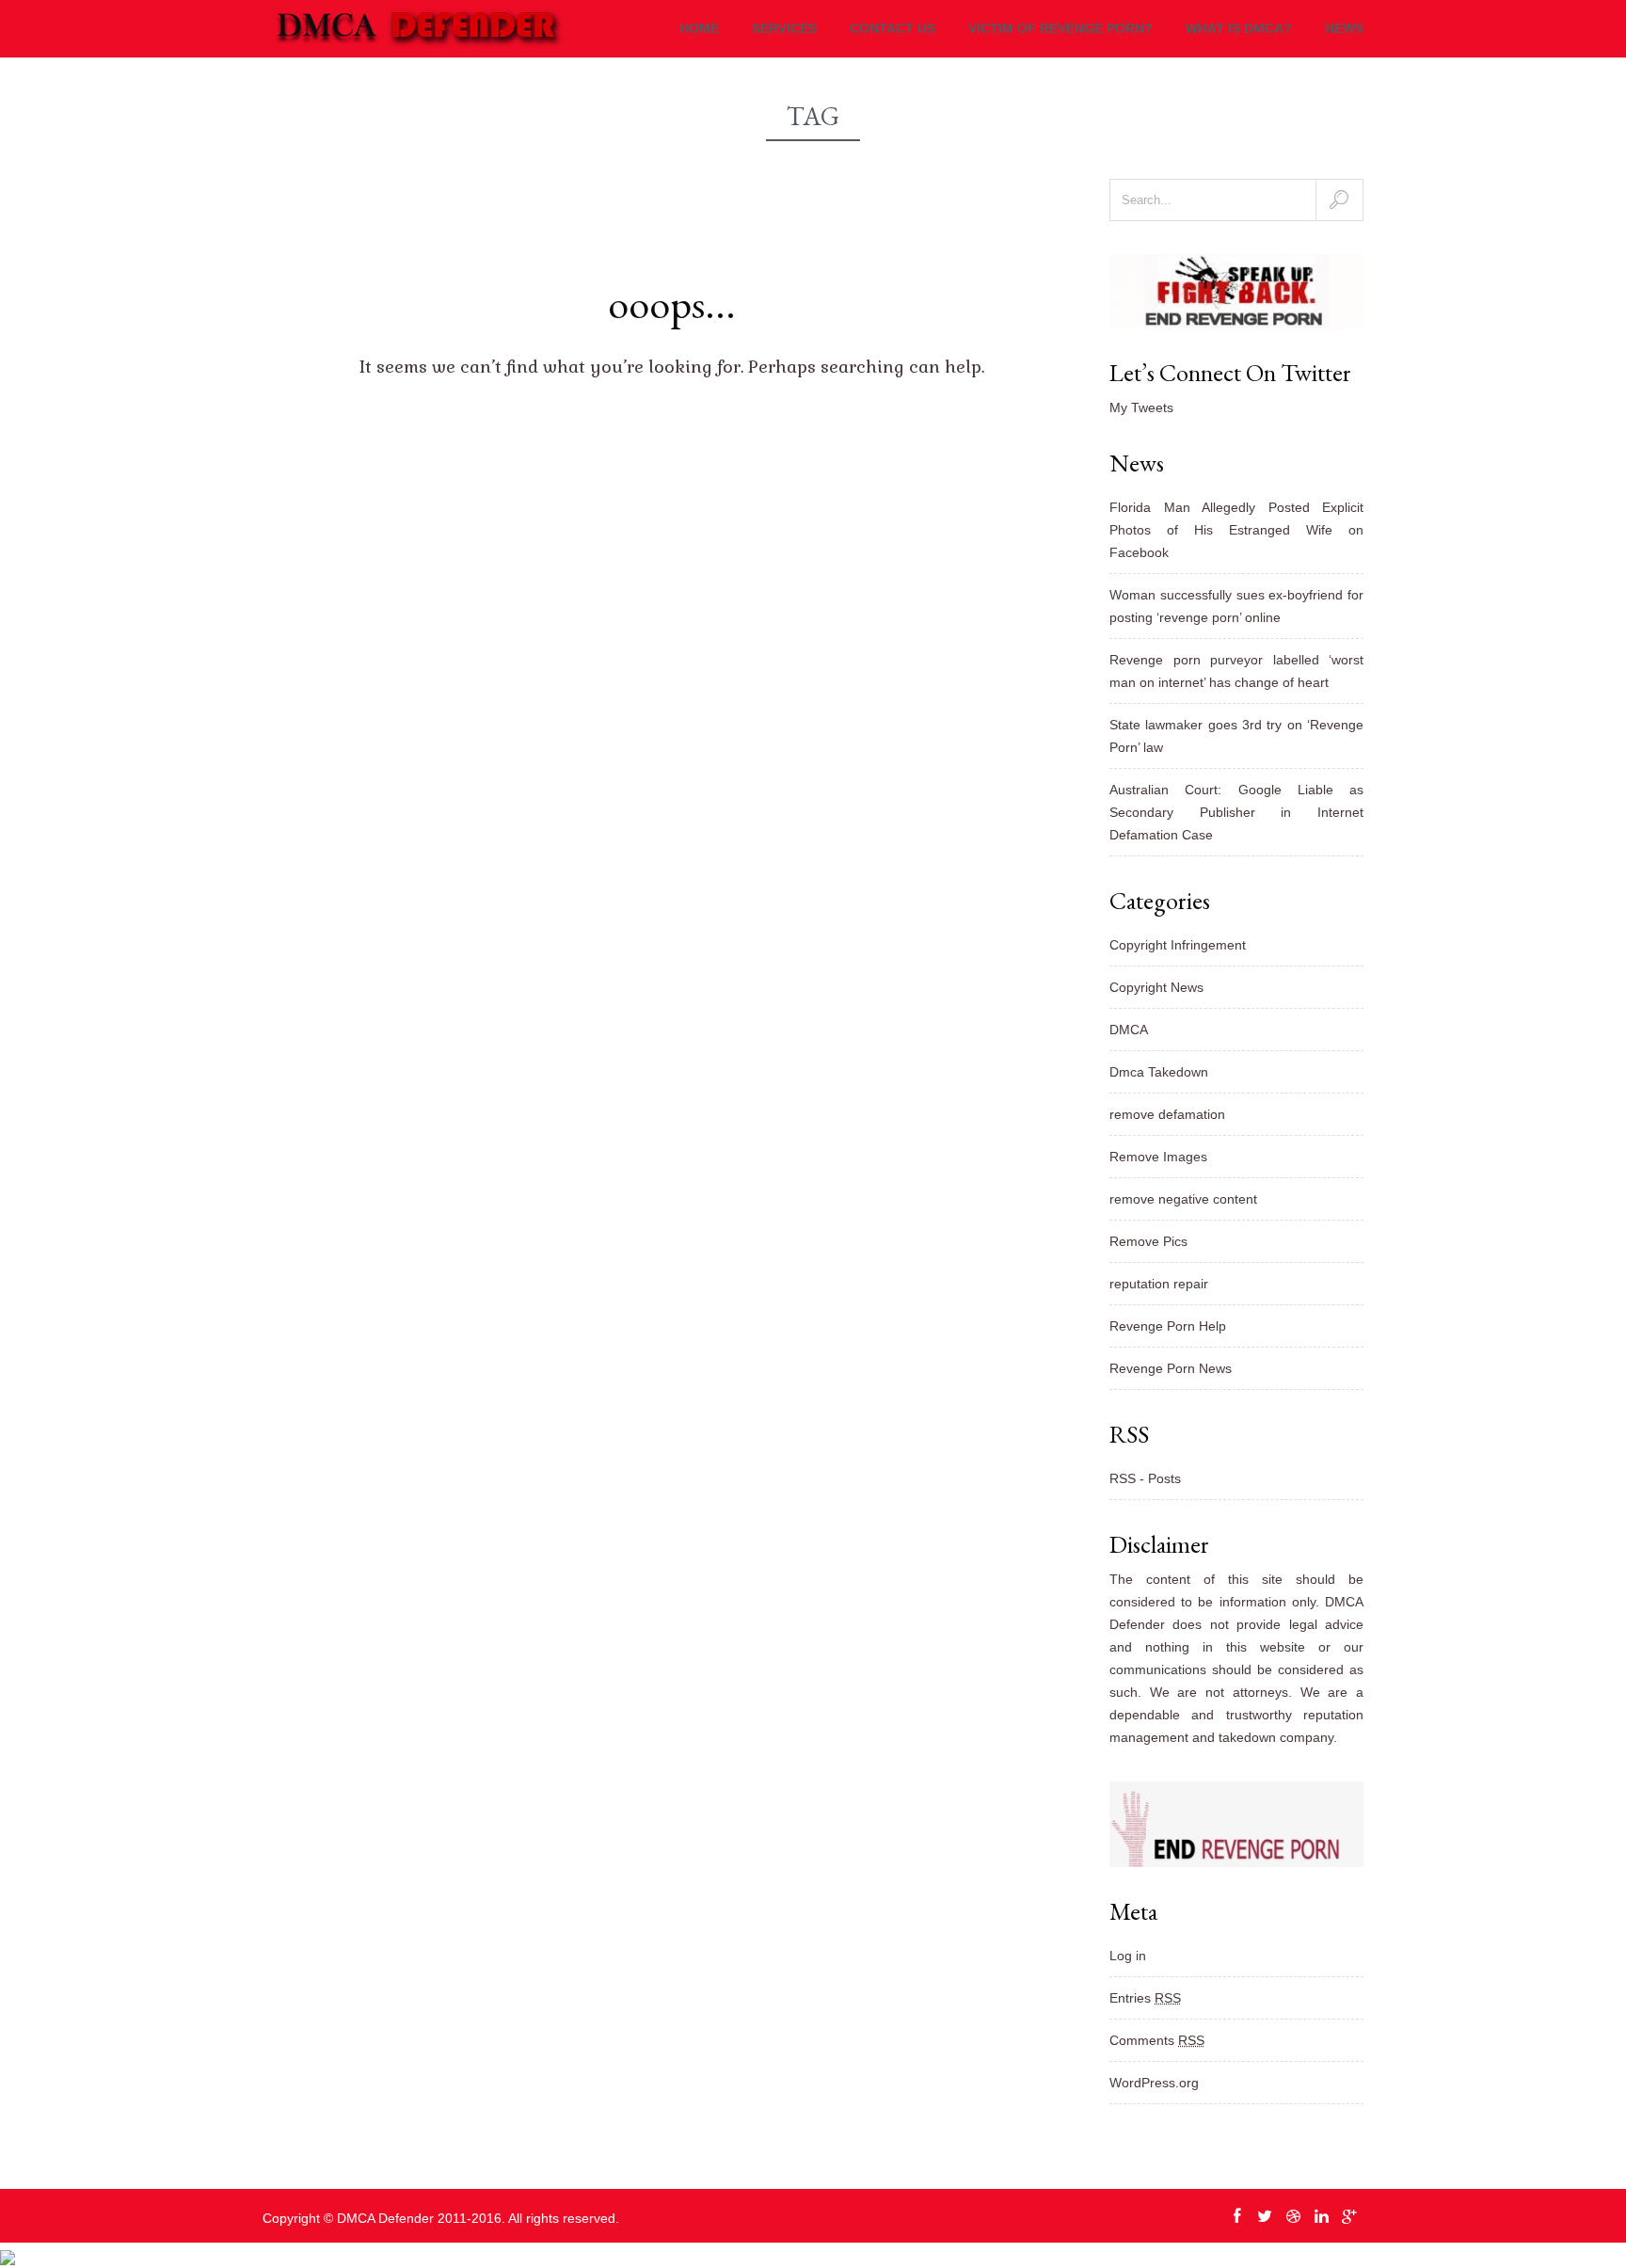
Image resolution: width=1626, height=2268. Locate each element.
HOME (699, 28)
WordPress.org (1154, 2083)
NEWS (1344, 28)
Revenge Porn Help (1168, 1326)
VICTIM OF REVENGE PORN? (1060, 28)
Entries (1145, 1998)
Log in (1128, 1956)
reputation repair (1159, 1284)
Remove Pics (1148, 1241)
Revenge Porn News (1171, 1368)
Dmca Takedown (1159, 1072)
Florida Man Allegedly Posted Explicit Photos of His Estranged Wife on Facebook (1236, 530)
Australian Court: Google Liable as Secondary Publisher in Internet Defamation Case (1236, 812)
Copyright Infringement (1178, 945)
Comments (1157, 2040)
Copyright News (1156, 987)
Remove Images (1158, 1157)
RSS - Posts (1145, 1478)
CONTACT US (893, 28)
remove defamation (1167, 1114)
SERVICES (784, 28)
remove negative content (1183, 1199)
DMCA (1129, 1030)
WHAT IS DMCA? (1239, 28)
